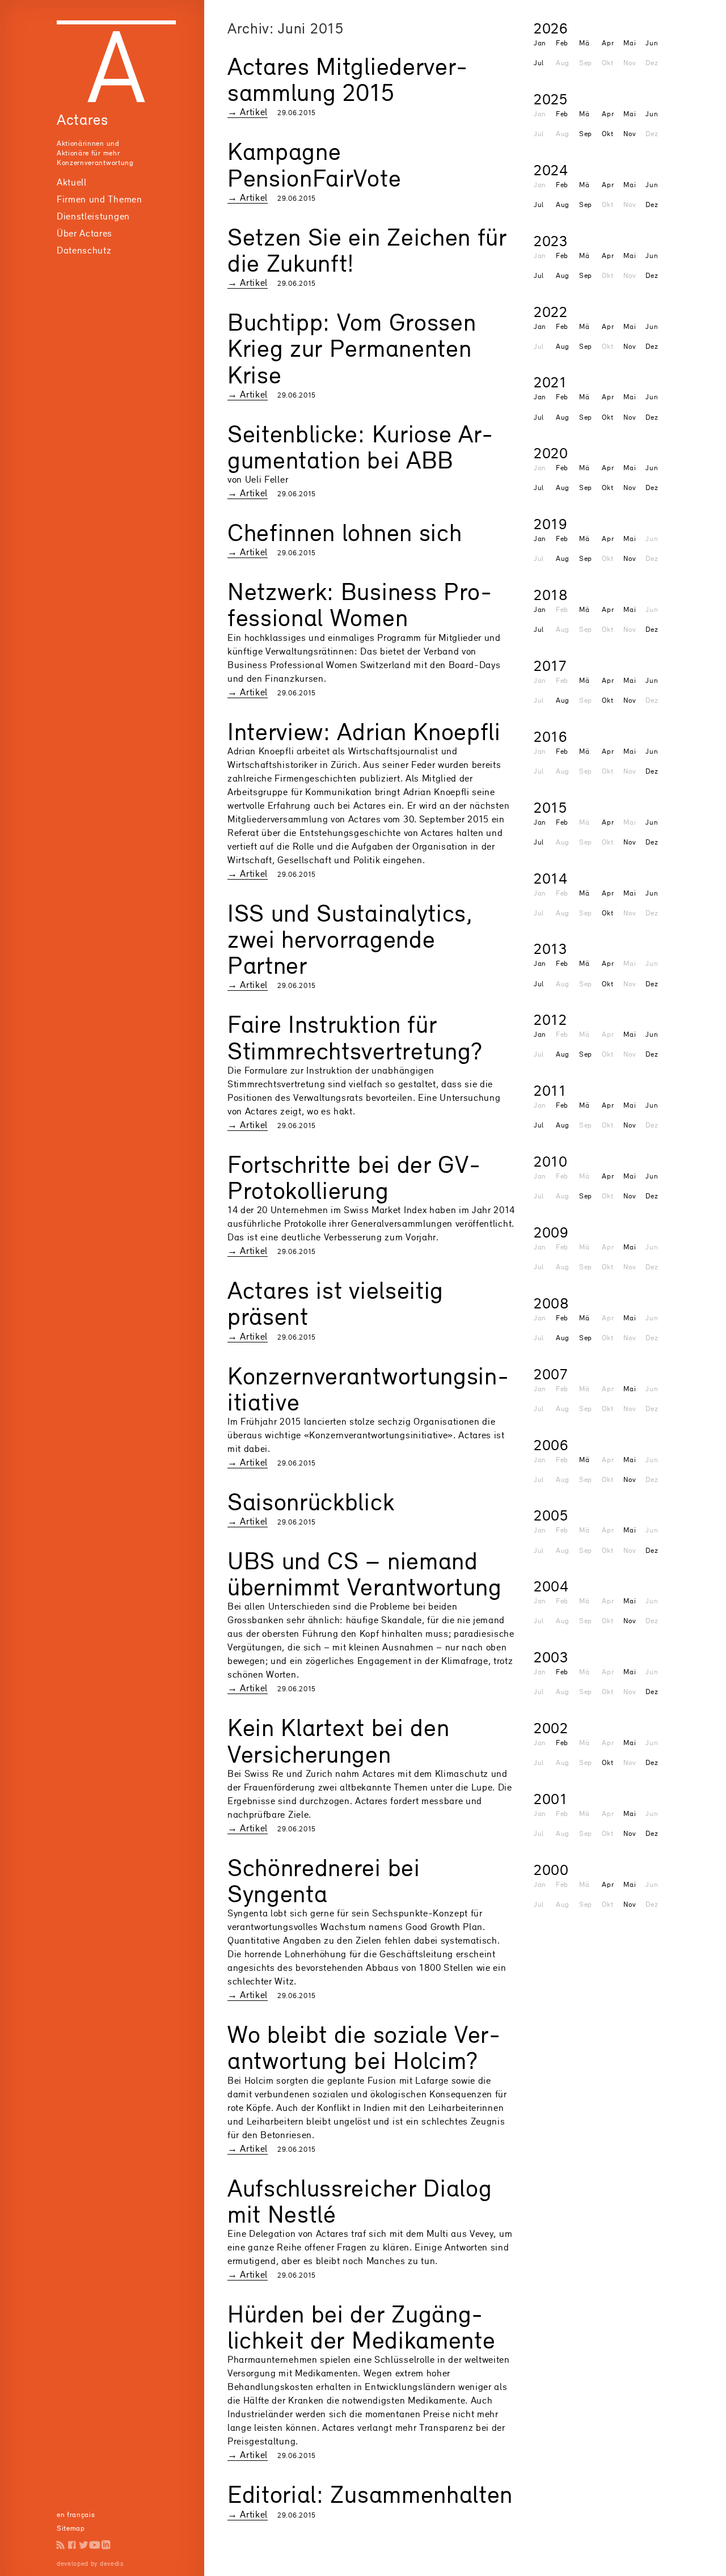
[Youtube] (95, 2545)
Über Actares (85, 233)
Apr (608, 43)
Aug (563, 204)
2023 (551, 241)
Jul (539, 63)
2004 (551, 1586)
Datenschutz (84, 250)
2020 (551, 453)
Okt (607, 134)
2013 (550, 949)
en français (76, 2514)
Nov (630, 134)
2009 (551, 1232)
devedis (112, 2564)
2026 (551, 28)
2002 (551, 1728)
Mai (630, 43)
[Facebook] (72, 2545)
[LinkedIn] (106, 2545)
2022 (551, 312)
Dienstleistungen (93, 216)
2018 (551, 595)
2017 (550, 666)
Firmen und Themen (100, 199)
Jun (652, 43)
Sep (586, 134)
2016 (550, 736)
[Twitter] (83, 2545)
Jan (540, 43)
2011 (550, 1090)
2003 (551, 1657)
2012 (550, 1019)
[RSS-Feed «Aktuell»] (61, 2545)
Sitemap (71, 2528)
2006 (551, 1445)
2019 (550, 524)
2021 (550, 382)
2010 (551, 1161)
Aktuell (72, 182)
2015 (550, 807)
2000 (551, 1870)
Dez (652, 204)
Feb (562, 43)
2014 (551, 878)
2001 (551, 1799)
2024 (551, 170)
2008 (552, 1303)
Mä (584, 43)
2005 (551, 1515)
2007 (551, 1374)
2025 (551, 99)
